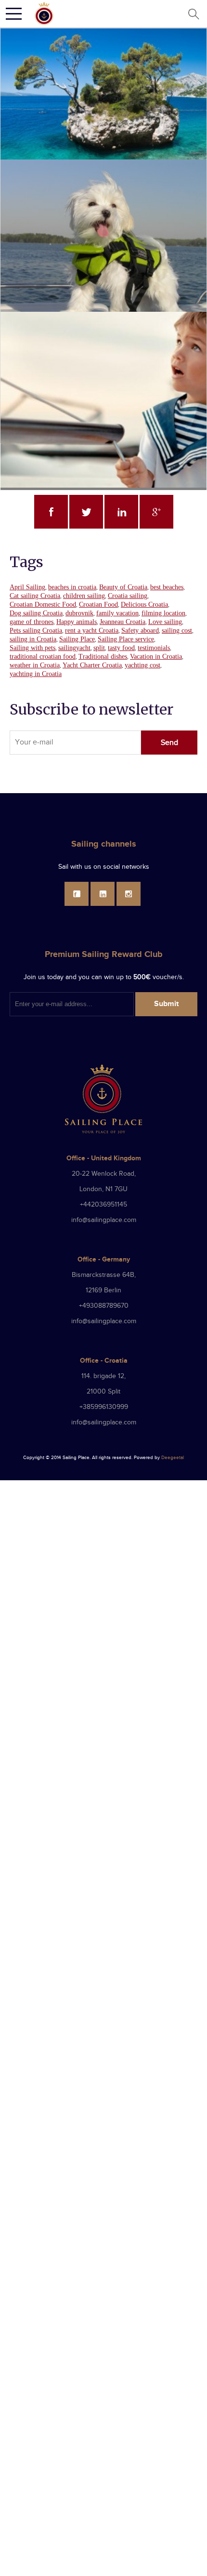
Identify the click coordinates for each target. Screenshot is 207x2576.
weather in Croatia (35, 665)
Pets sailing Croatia (36, 631)
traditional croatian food (43, 657)
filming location (163, 613)
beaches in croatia (72, 587)
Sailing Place (77, 639)
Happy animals (77, 622)
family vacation (117, 613)
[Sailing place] (103, 1099)
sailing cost (177, 631)
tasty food (121, 648)
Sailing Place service (126, 639)
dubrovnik (79, 613)
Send (169, 743)
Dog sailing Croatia (36, 613)
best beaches (167, 587)
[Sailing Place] (44, 13)
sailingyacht (74, 648)
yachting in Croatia (36, 674)
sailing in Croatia (33, 639)
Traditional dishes (103, 657)
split (99, 648)
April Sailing (27, 587)
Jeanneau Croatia (123, 622)
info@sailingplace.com (104, 1220)
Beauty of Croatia (123, 587)
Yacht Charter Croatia (92, 665)
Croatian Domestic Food (43, 604)
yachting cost (142, 665)
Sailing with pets (32, 648)
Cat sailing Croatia (35, 596)
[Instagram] (129, 894)
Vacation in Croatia (156, 657)
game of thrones (32, 622)
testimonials (154, 648)
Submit (166, 1004)
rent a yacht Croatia (92, 631)
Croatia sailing (128, 596)
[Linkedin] (103, 894)
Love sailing (165, 622)
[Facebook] (77, 894)
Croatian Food (98, 604)
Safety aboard (140, 631)
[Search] (193, 14)
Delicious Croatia (144, 604)
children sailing (84, 596)
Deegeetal (173, 1458)
